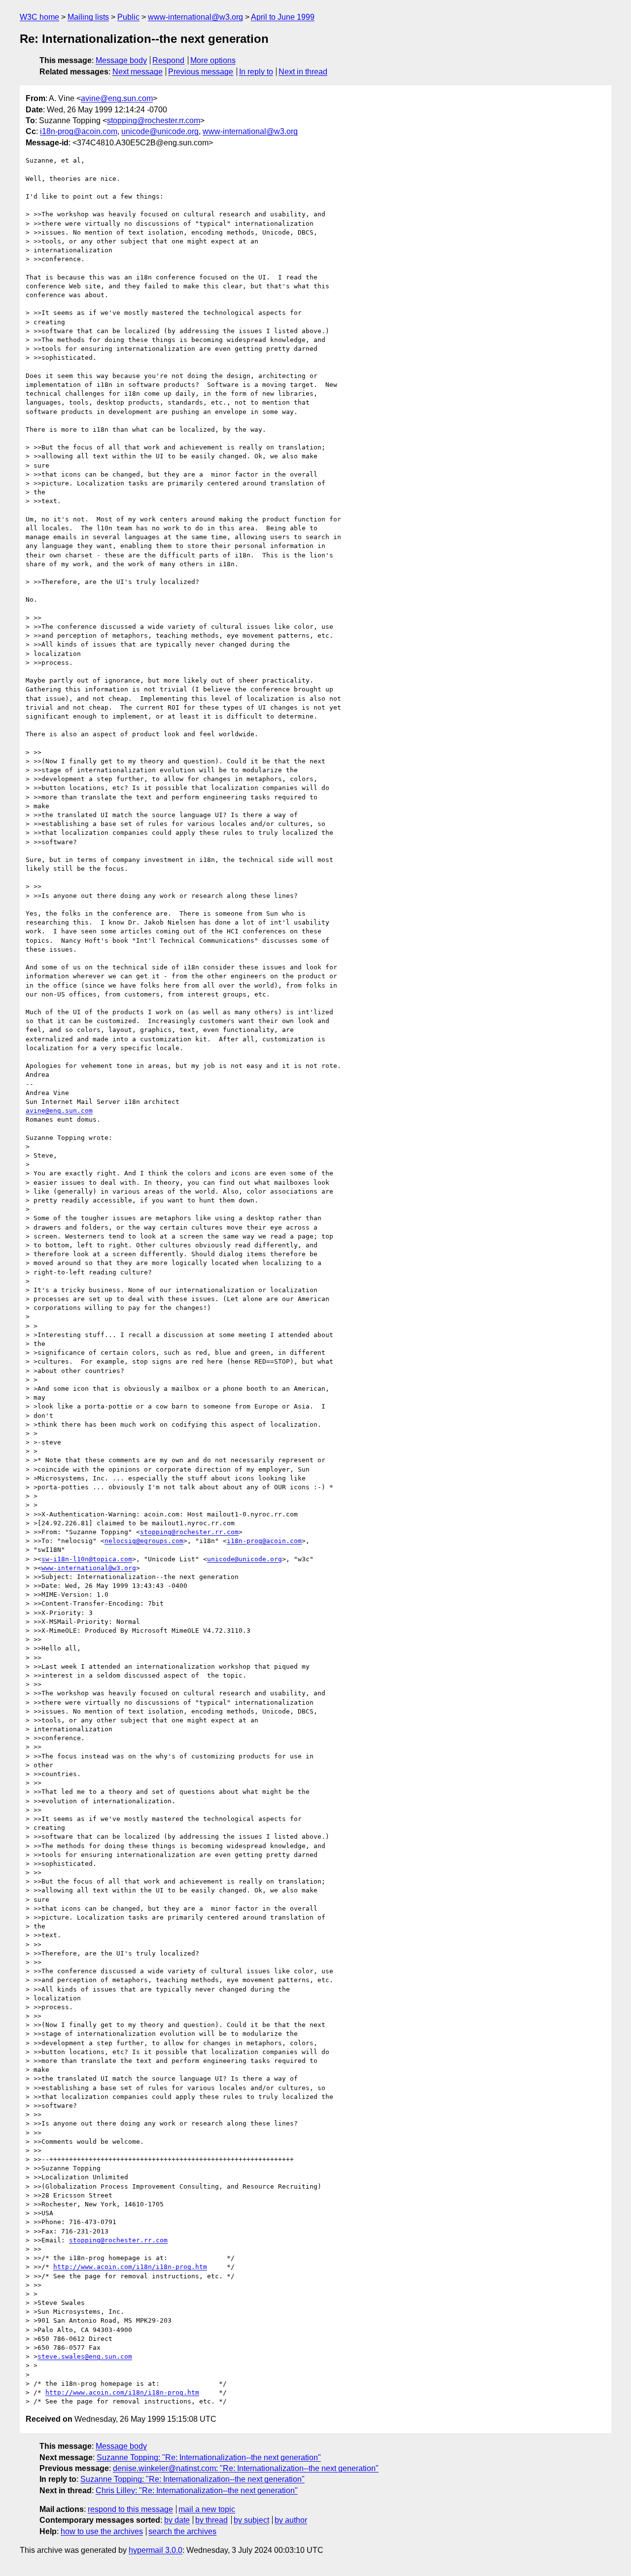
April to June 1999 (283, 17)
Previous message (201, 72)
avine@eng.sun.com (117, 98)
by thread (211, 2520)
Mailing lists (88, 17)
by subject (251, 2520)
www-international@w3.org (195, 17)
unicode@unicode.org (160, 131)
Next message (138, 72)
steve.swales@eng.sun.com (85, 2356)
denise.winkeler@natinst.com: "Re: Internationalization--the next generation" (246, 2468)
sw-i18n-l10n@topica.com (87, 1559)
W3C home (39, 17)
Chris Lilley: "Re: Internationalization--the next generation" (197, 2490)
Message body (121, 60)
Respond (168, 60)
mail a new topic (207, 2509)
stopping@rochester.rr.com (154, 120)
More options (213, 60)
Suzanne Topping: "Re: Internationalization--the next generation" (209, 2457)
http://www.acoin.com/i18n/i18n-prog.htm (130, 2267)
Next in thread (303, 72)
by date (177, 2520)
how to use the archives (102, 2531)
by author (291, 2520)
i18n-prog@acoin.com (79, 131)
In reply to (256, 72)
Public (128, 17)
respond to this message (130, 2509)
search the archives (182, 2531)
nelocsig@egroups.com (144, 1541)
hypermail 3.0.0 (156, 2550)
